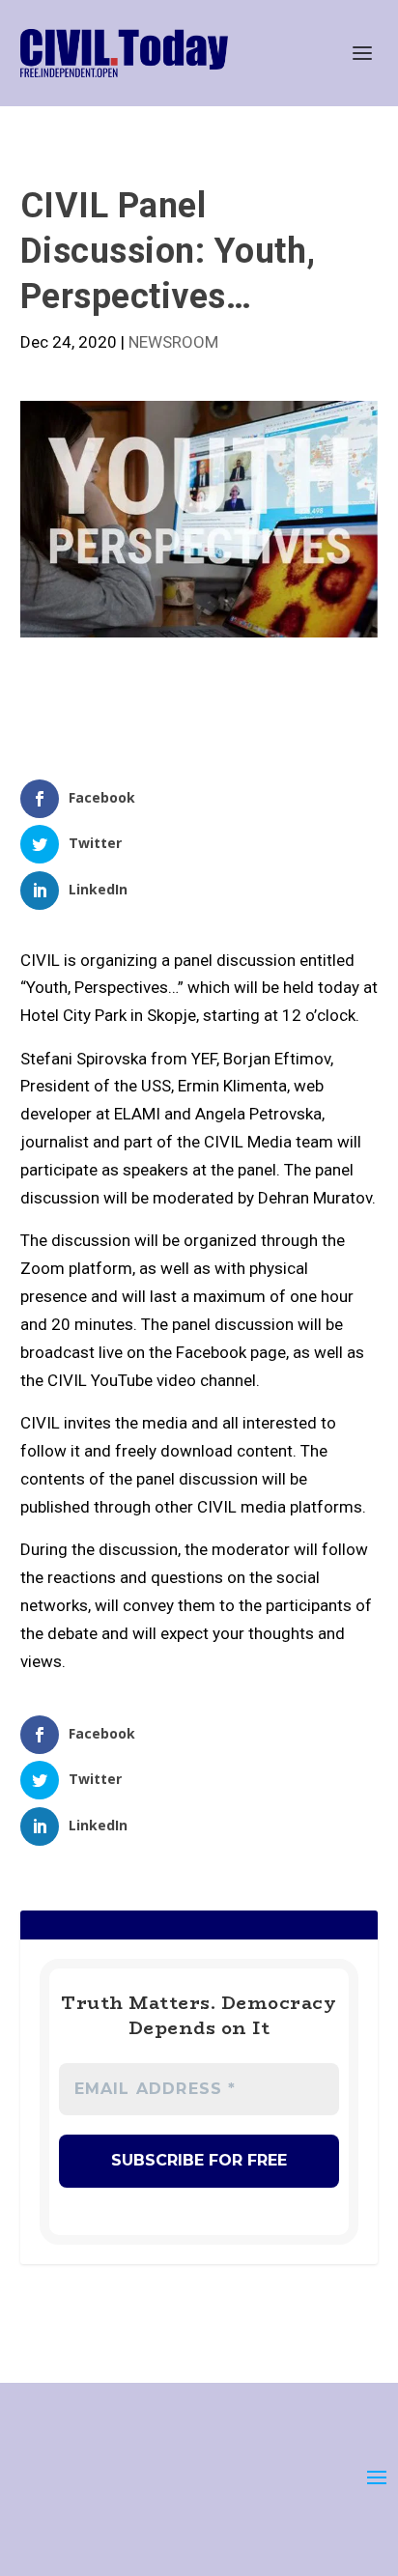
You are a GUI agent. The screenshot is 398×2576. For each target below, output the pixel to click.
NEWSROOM (173, 342)
